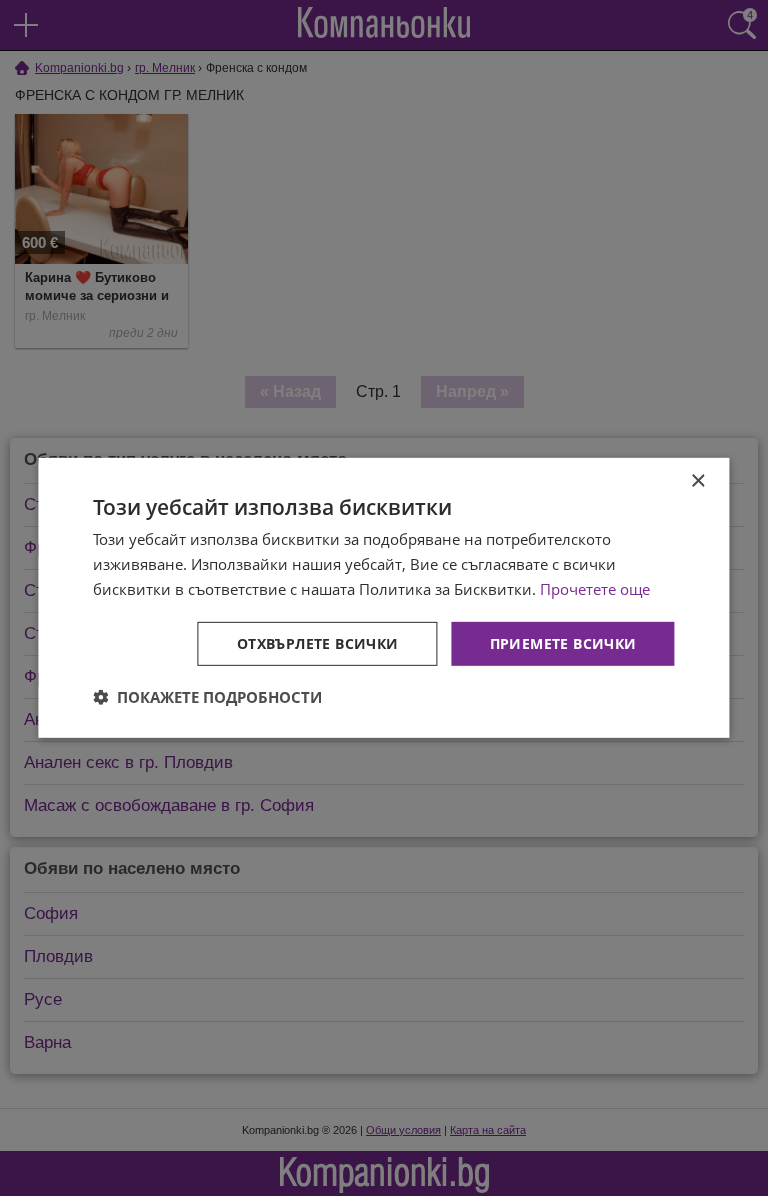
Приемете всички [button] (563, 642)
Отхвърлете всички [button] (318, 642)
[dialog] (383, 598)
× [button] (697, 481)
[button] (207, 697)
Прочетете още (595, 589)
